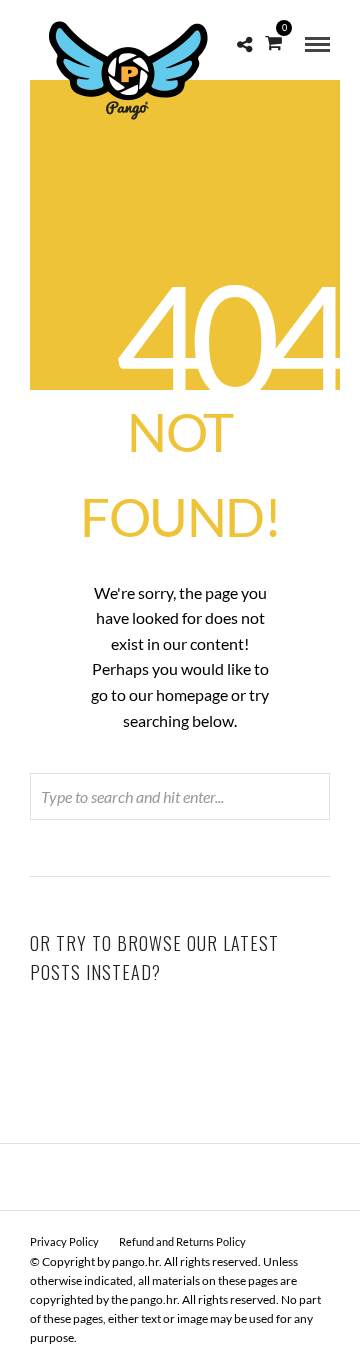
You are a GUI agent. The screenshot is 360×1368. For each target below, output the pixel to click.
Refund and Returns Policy (182, 1241)
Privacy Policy (64, 1241)
